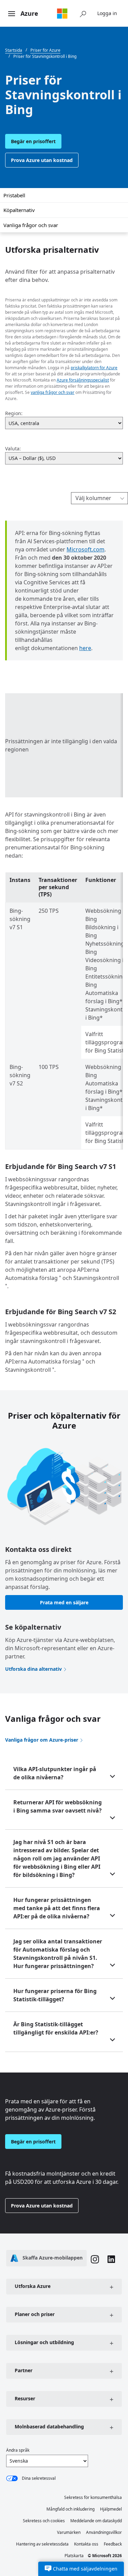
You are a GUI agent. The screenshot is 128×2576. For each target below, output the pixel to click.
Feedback (113, 2544)
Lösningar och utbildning (44, 2342)
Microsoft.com (86, 549)
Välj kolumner (93, 498)
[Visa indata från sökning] (83, 13)
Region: (14, 413)
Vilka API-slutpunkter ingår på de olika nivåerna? (55, 1773)
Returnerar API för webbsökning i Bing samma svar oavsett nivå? (58, 1806)
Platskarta (74, 2556)
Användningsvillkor (104, 2532)
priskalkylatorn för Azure (94, 368)
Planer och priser (35, 2314)
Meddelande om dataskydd (96, 2521)
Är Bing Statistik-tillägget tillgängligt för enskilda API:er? (56, 2028)
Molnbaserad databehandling (49, 2426)
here (85, 648)
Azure (29, 13)
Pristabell (14, 195)
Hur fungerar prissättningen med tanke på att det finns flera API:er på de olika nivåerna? (57, 1908)
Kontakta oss (86, 2544)
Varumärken (69, 2532)
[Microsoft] (62, 13)
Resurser (25, 2398)
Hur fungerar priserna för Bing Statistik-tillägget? (55, 1995)
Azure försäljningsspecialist (83, 380)
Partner (24, 2370)
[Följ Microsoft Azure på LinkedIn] (111, 2260)
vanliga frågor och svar (53, 392)
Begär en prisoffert (33, 141)
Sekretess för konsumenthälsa (93, 2497)
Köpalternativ (19, 210)
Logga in (107, 13)
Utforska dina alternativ (33, 1669)
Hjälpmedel (111, 2509)
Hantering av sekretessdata (42, 2544)
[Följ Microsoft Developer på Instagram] (95, 2260)
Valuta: (13, 449)
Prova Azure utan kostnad (42, 160)
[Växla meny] (12, 14)
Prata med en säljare (64, 1602)
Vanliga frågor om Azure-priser (42, 1740)
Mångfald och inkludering (70, 2509)
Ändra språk (18, 2450)
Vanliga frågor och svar (31, 225)
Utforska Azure (33, 2286)
